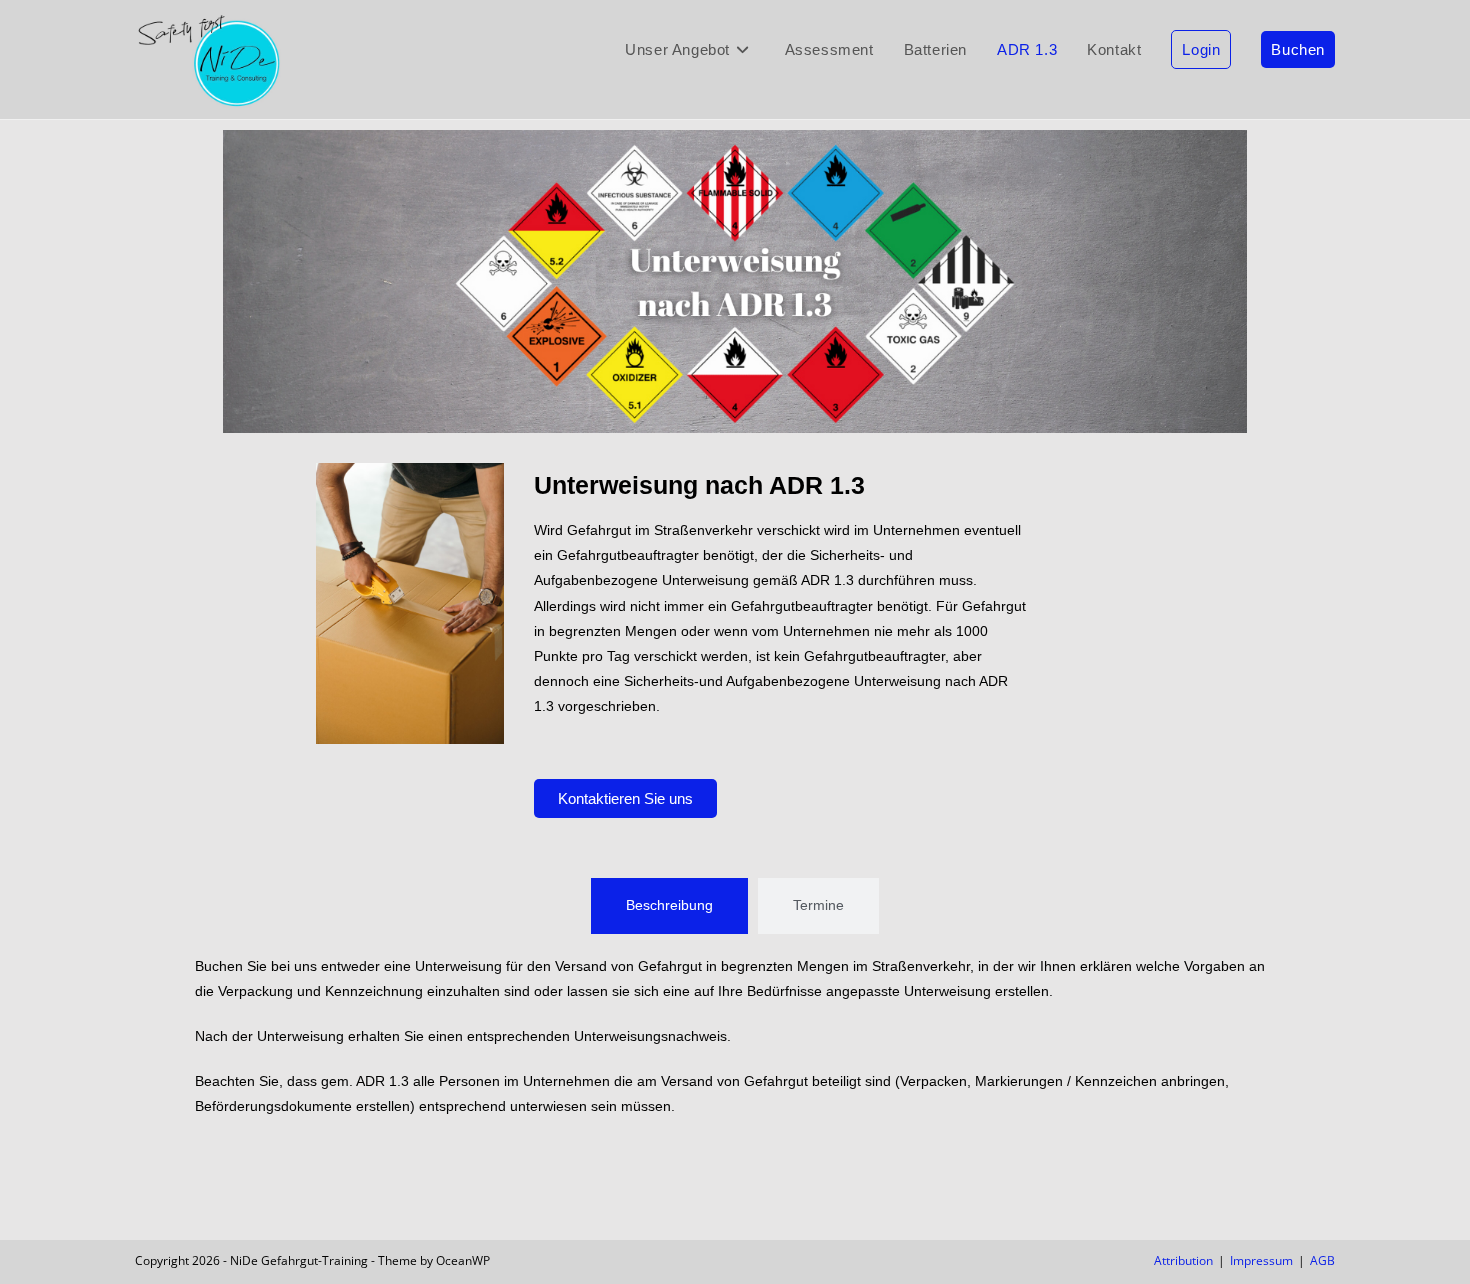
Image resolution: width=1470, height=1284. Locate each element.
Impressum (1261, 1260)
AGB (1322, 1260)
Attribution (1183, 1260)
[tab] (669, 905)
